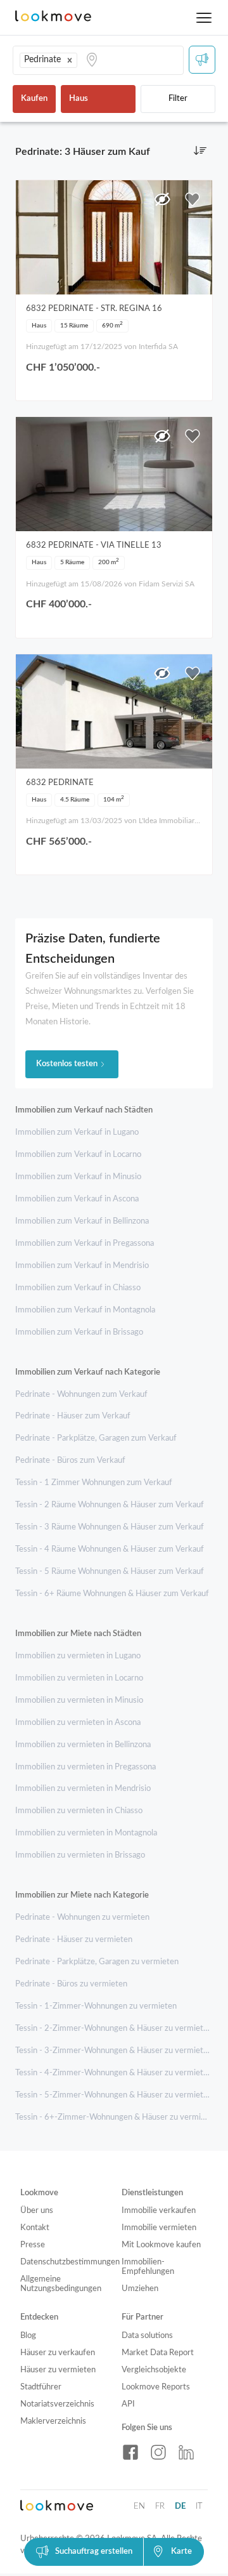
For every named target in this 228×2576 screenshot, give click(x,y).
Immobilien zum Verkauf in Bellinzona (82, 1221)
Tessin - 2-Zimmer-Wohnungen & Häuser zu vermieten (114, 2029)
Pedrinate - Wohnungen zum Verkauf (81, 1395)
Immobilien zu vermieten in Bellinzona (83, 1745)
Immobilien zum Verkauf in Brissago (79, 1332)
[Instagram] (158, 2452)
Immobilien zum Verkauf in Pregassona (85, 1244)
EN (139, 2507)
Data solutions (147, 2336)
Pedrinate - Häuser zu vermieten (74, 1940)
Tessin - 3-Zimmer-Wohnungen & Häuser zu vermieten (114, 2051)
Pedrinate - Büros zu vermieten (71, 1984)
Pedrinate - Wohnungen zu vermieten (82, 1918)
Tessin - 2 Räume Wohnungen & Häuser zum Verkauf (110, 1505)
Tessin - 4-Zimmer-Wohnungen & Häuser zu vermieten (114, 2073)
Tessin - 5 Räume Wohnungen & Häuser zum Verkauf (110, 1572)
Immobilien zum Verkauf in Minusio (78, 1177)
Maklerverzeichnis (53, 2421)
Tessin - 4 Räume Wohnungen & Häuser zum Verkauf (110, 1549)
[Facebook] (130, 2452)
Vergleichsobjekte (154, 2370)
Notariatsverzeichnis (57, 2404)
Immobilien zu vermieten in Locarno (79, 1678)
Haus (79, 99)
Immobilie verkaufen (159, 2211)
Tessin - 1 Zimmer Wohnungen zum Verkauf (94, 1483)
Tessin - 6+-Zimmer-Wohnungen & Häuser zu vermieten (116, 2117)
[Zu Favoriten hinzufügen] (193, 199)
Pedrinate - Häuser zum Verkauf (73, 1416)
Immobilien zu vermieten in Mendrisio (83, 1789)
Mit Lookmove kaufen (161, 2245)
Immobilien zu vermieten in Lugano (78, 1656)
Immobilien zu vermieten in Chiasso (79, 1811)
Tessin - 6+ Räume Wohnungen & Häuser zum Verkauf (112, 1594)
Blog (28, 2336)
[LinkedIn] (186, 2452)
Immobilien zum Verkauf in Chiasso (78, 1288)
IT (199, 2507)
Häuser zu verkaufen (58, 2353)
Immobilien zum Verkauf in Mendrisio (82, 1266)
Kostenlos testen (67, 1064)
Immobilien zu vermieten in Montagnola (86, 1833)
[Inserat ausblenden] (162, 199)
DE (180, 2507)
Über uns (37, 2211)
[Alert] (202, 60)
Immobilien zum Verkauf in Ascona (77, 1199)
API (128, 2404)
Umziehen (140, 2289)
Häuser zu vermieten (58, 2370)
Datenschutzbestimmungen (63, 2262)
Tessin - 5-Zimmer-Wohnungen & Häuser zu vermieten (114, 2095)
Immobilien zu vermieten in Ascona (78, 1723)
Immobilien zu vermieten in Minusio (79, 1701)
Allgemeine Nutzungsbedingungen (61, 2284)
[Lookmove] (53, 17)
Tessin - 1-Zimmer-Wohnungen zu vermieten (96, 2006)
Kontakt (35, 2228)
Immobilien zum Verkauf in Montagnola (85, 1310)
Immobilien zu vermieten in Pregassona (85, 1767)
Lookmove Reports (156, 2387)
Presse (33, 2245)
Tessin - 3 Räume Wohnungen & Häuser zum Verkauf (110, 1527)
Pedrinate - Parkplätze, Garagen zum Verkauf (96, 1438)
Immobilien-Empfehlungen (148, 2267)
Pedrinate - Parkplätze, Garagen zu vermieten (97, 1962)
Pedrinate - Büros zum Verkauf (70, 1461)
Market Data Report (158, 2353)
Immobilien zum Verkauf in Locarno (78, 1155)
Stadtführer (41, 2387)
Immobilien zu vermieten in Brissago (80, 1855)
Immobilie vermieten (159, 2228)
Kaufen (34, 99)
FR (160, 2507)
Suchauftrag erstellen (94, 2552)
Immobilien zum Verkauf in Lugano (77, 1133)
